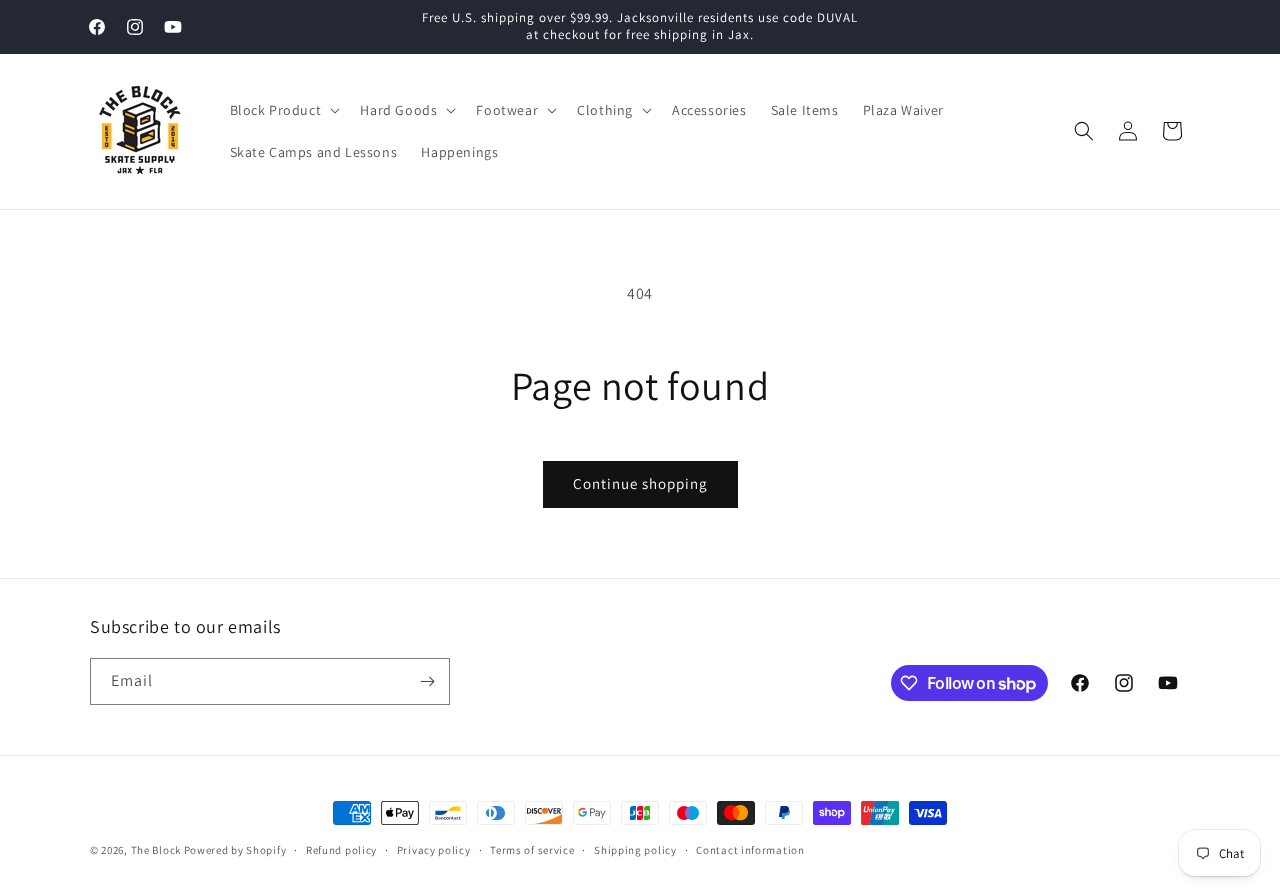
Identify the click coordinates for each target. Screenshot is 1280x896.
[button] (283, 110)
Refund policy (341, 850)
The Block (156, 850)
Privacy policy (434, 850)
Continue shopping (640, 483)
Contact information (750, 850)
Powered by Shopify (235, 850)
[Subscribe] (427, 681)
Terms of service (532, 850)
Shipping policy (635, 850)
